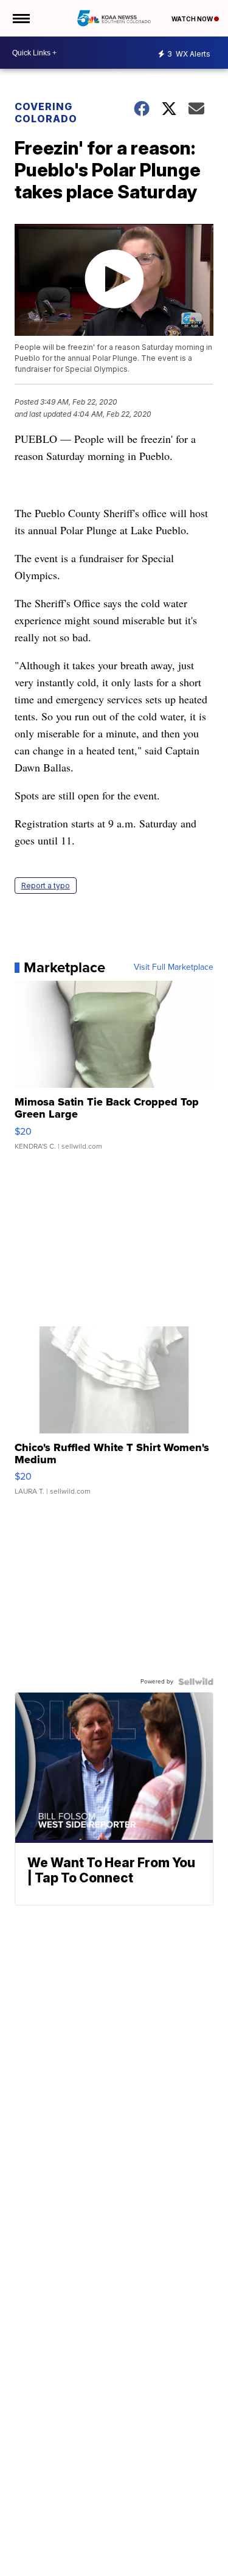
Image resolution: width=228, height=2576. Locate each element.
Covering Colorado (46, 113)
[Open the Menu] (20, 18)
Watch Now (193, 19)
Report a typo (46, 886)
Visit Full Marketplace (174, 967)
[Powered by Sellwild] (196, 1682)
